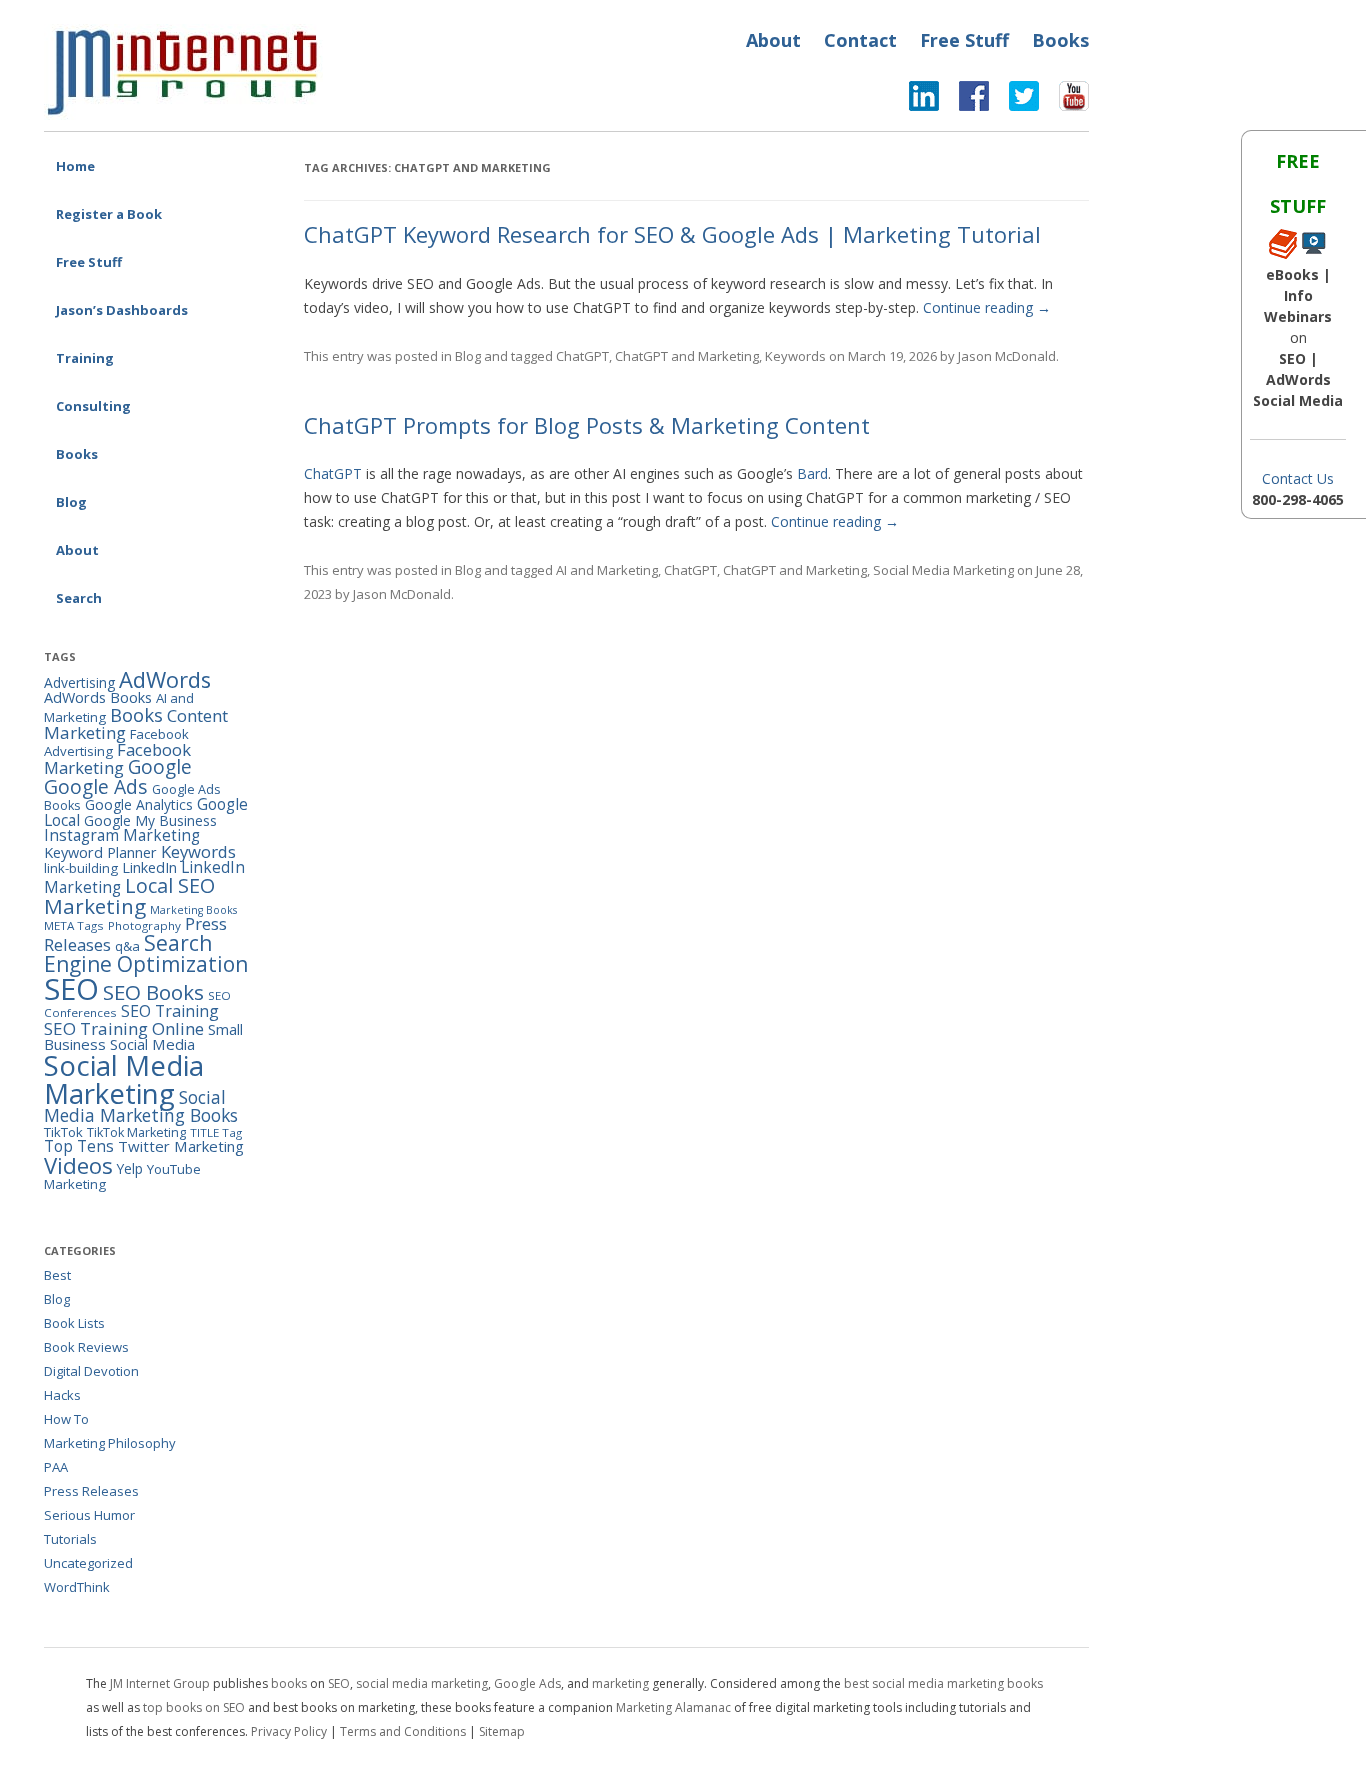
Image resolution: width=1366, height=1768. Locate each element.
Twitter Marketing (181, 1146)
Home (75, 166)
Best (57, 1275)
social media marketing (422, 1683)
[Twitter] (1014, 101)
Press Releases (91, 1491)
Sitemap (502, 1731)
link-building (81, 868)
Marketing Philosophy (110, 1443)
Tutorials (70, 1539)
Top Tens (79, 1146)
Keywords (795, 356)
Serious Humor (89, 1515)
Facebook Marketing (117, 759)
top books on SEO (194, 1707)
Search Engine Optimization (146, 953)
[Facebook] (964, 101)
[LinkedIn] (924, 101)
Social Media (152, 1044)
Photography (144, 925)
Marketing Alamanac (673, 1707)
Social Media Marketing (943, 570)
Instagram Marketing (122, 835)
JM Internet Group (160, 1683)
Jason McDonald (1007, 356)
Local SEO (170, 885)
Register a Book (109, 214)
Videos (78, 1165)
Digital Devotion (91, 1371)
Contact (860, 40)
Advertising (79, 682)
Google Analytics (139, 804)
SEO (71, 989)
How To (66, 1419)
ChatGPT (582, 356)
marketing (620, 1683)
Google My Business (150, 820)
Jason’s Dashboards (122, 310)
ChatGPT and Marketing (687, 356)
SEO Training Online (124, 1028)
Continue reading (987, 307)
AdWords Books (98, 697)
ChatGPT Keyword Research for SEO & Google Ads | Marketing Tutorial (672, 234)
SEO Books (153, 992)
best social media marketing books (943, 1683)
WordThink (77, 1587)
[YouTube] (1064, 101)
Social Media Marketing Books (141, 1106)
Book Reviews (86, 1347)
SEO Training (170, 1011)
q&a (127, 946)
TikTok (63, 1132)
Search (79, 598)
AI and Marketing (607, 570)
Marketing (95, 906)
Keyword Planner (100, 852)
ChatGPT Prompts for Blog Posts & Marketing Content (587, 425)
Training (85, 358)
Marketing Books (193, 910)
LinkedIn (149, 867)
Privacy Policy (289, 1731)
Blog (71, 502)
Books (1060, 40)
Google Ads (96, 786)
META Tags (74, 925)
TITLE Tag (216, 1132)
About (773, 40)
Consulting (93, 406)
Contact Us (1298, 478)
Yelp (130, 1168)
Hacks (62, 1395)
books (289, 1683)
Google (160, 767)
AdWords (165, 679)
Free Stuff (964, 40)
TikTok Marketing (136, 1132)
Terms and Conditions (403, 1731)
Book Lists (74, 1323)
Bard (812, 473)
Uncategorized (88, 1563)
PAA (56, 1467)
